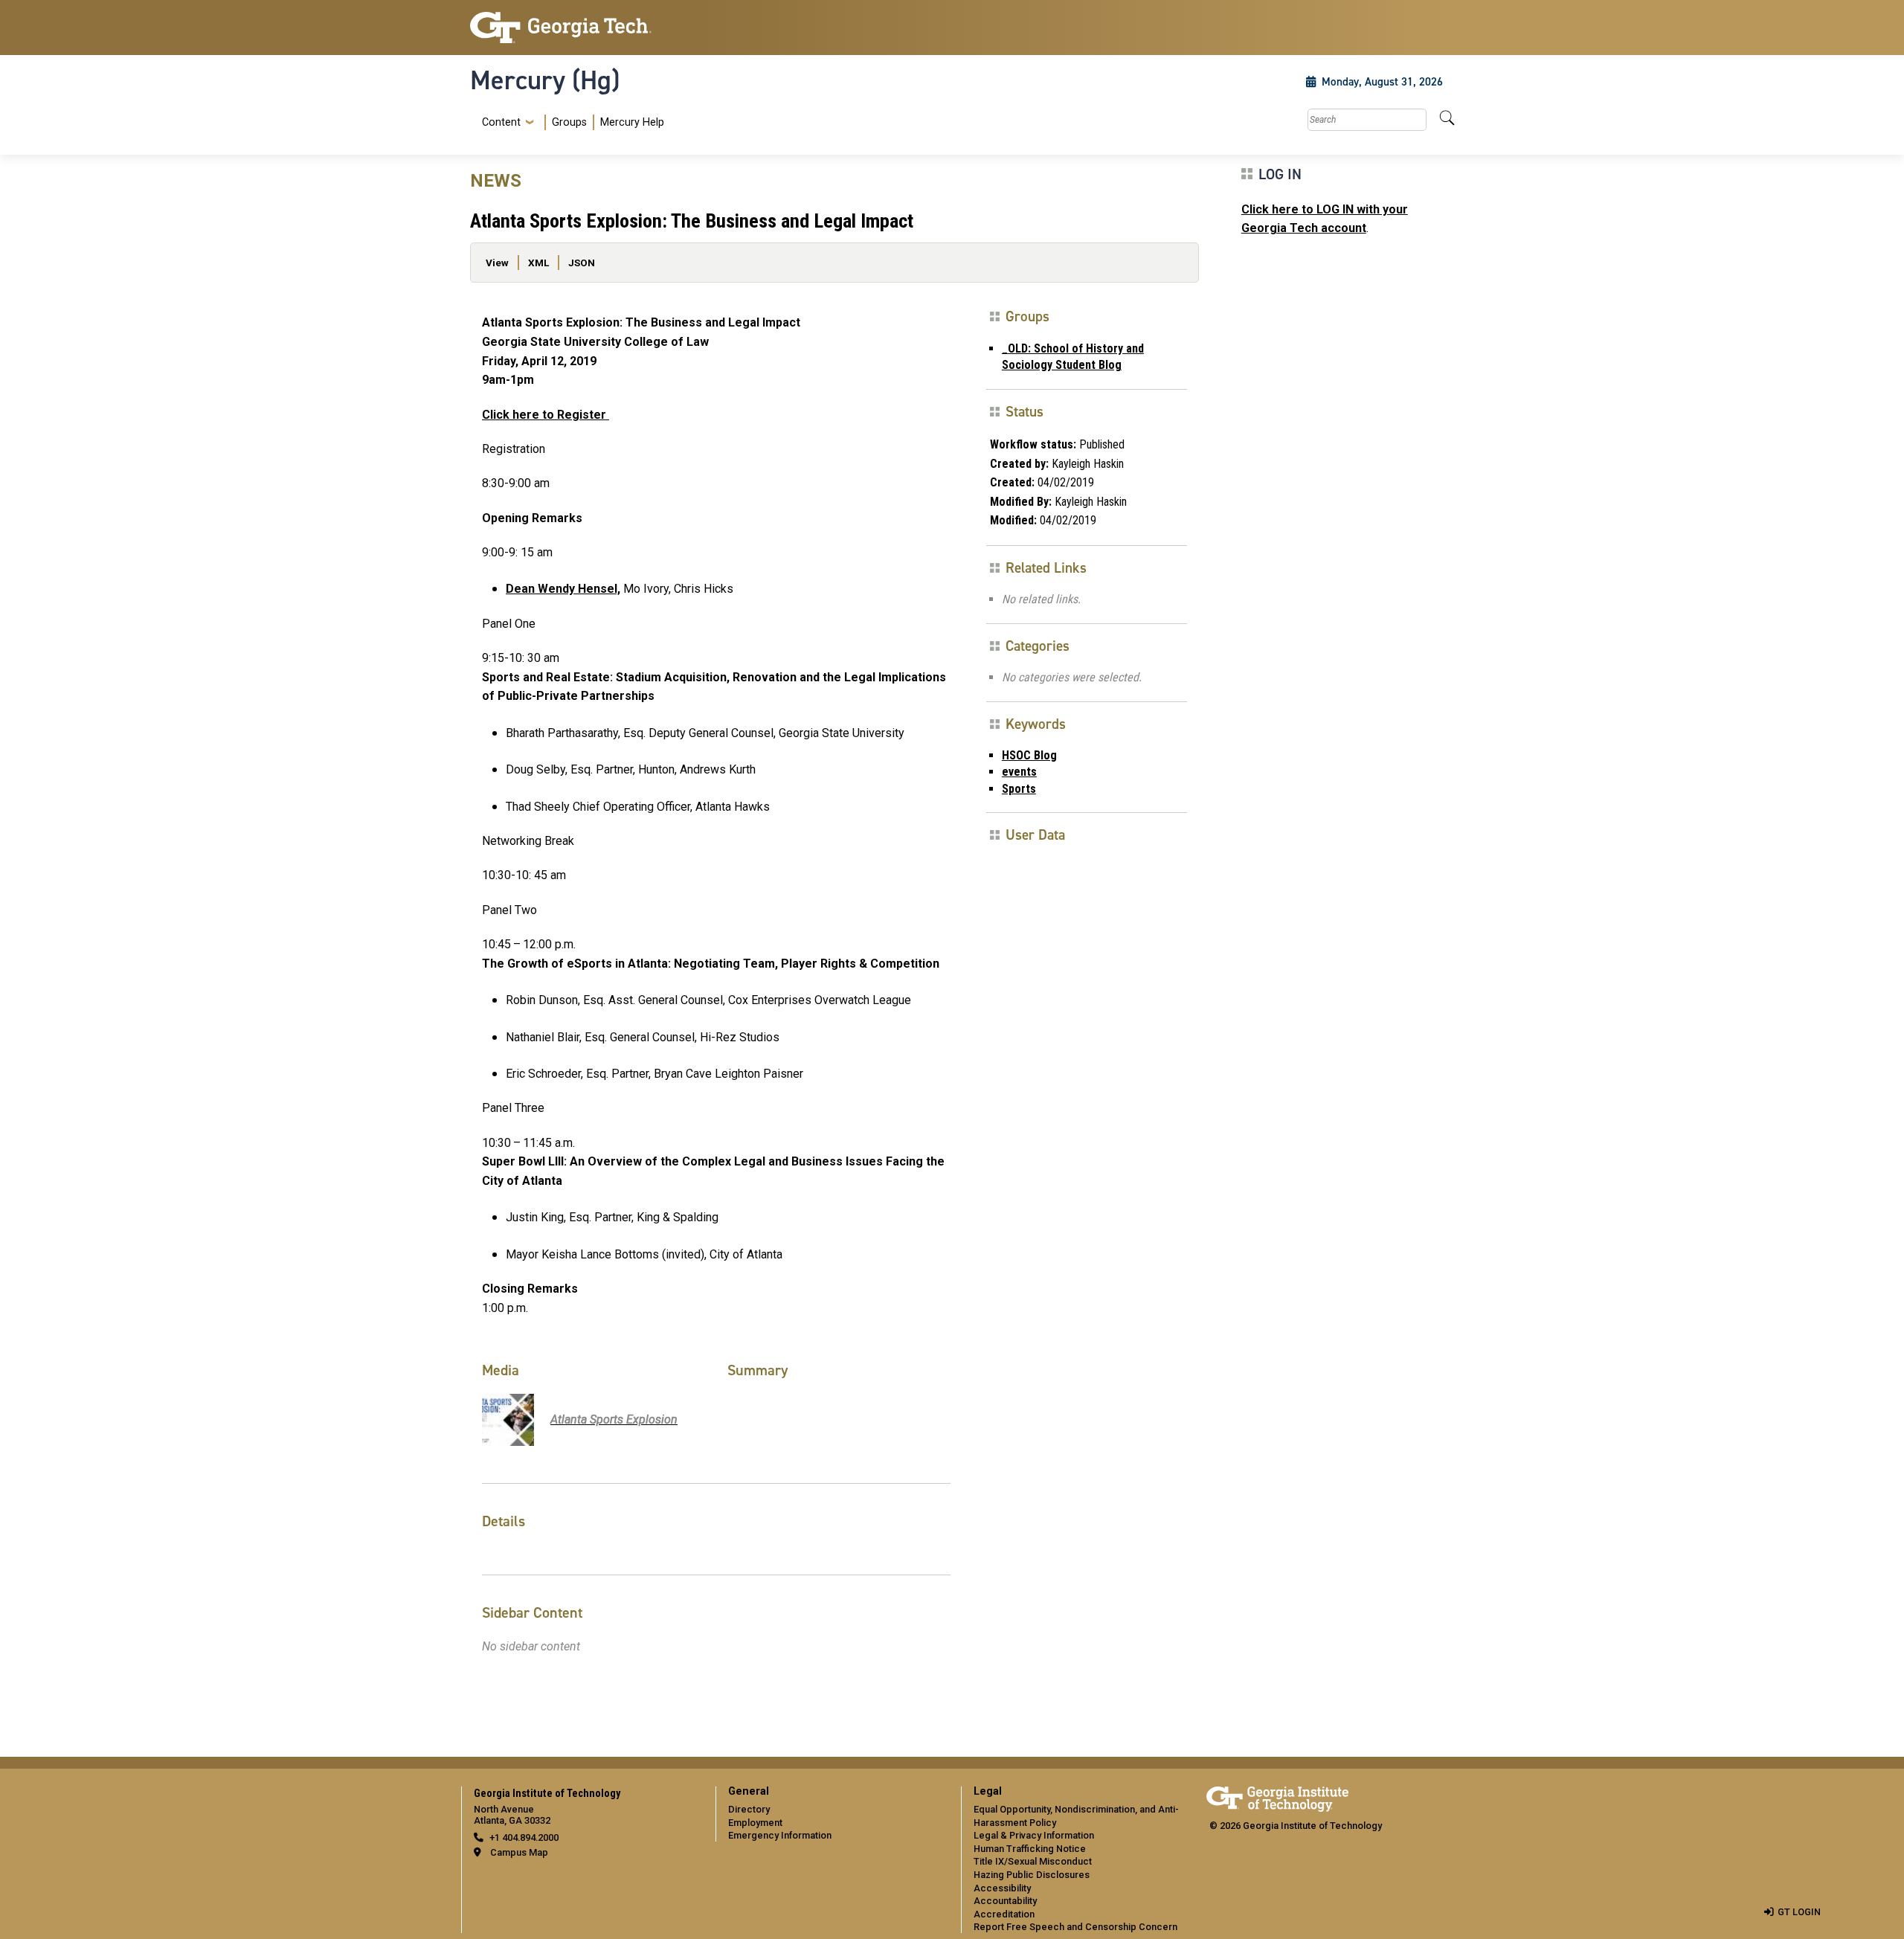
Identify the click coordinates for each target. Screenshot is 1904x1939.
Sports (1019, 789)
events (1019, 772)
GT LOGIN (1799, 1912)
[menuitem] (570, 122)
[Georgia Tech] (584, 28)
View (497, 263)
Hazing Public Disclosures (1032, 1875)
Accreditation (1004, 1914)
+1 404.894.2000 (524, 1837)
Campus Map (519, 1852)
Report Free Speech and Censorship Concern (1075, 1927)
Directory (749, 1809)
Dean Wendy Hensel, (563, 589)
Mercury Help (632, 122)
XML (538, 263)
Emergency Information (780, 1835)
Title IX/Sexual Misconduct (1033, 1861)
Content (501, 123)
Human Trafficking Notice (1030, 1849)
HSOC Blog (1029, 755)
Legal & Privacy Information (1034, 1835)
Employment (755, 1823)
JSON (582, 263)
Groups (569, 122)
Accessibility (1002, 1888)
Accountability (1005, 1901)
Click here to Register (546, 415)
